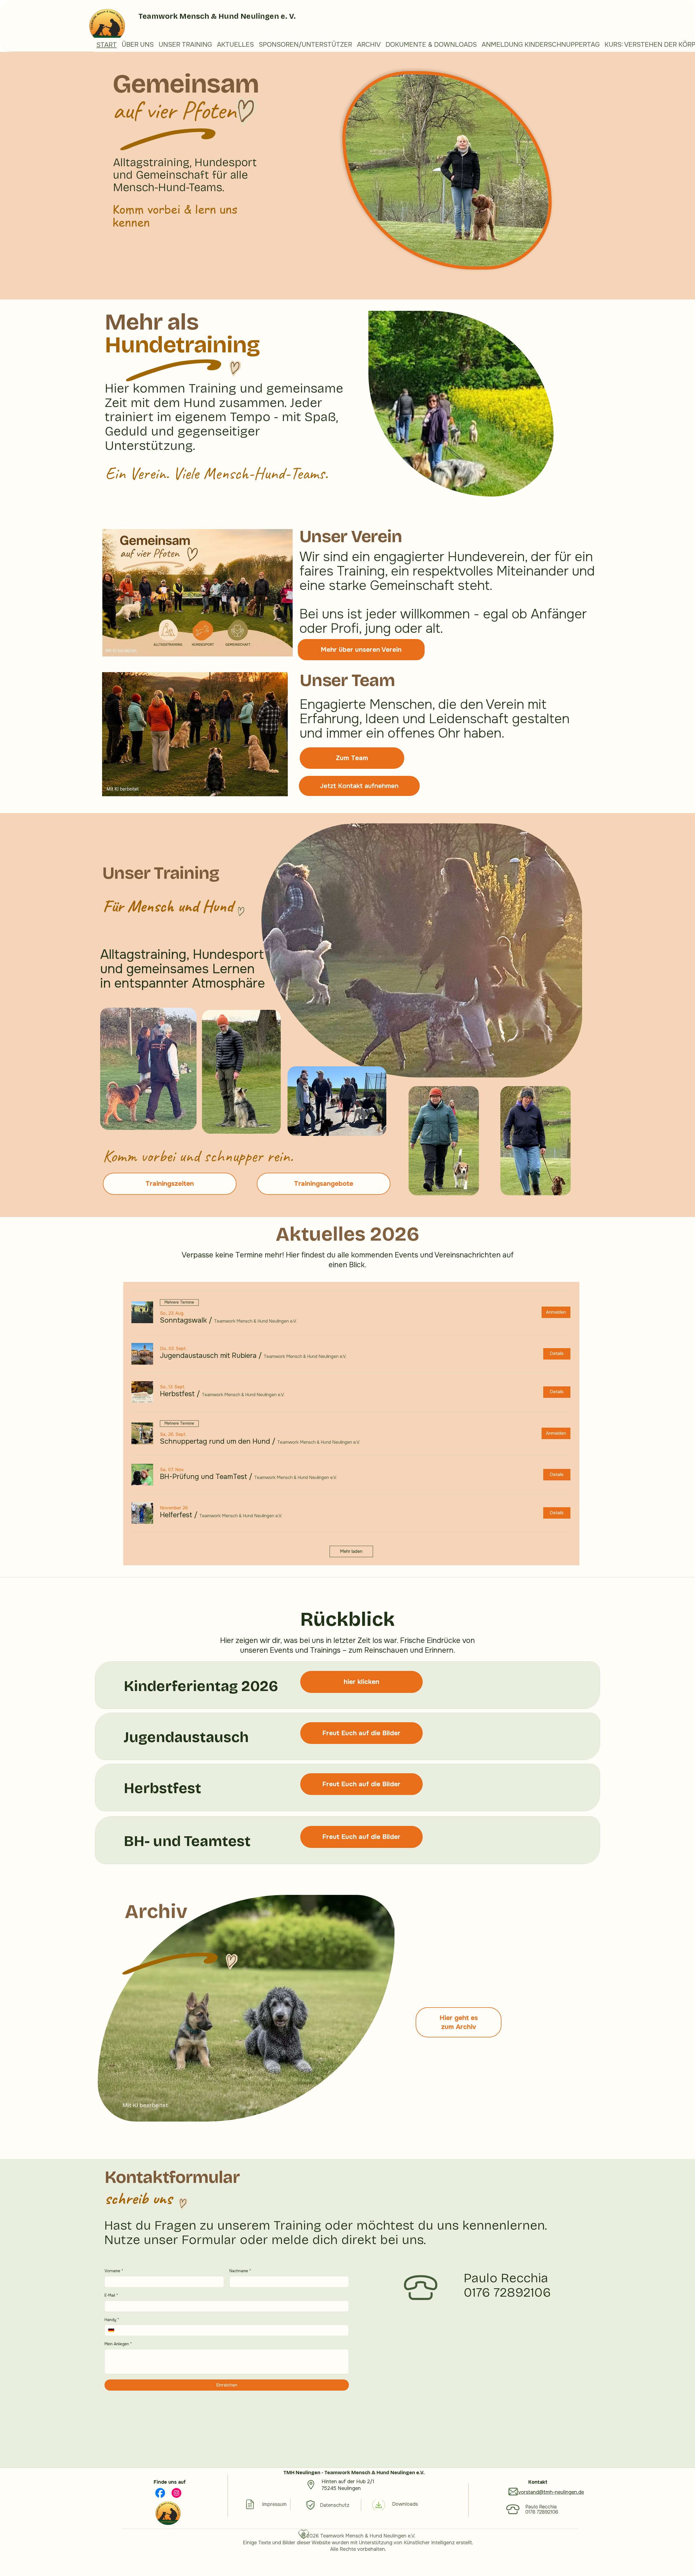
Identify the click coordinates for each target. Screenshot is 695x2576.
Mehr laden (351, 1551)
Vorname (114, 2271)
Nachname (240, 2271)
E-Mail (111, 2295)
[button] (183, 1320)
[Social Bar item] (160, 2493)
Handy (112, 2320)
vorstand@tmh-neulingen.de (551, 2492)
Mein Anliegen (118, 2344)
